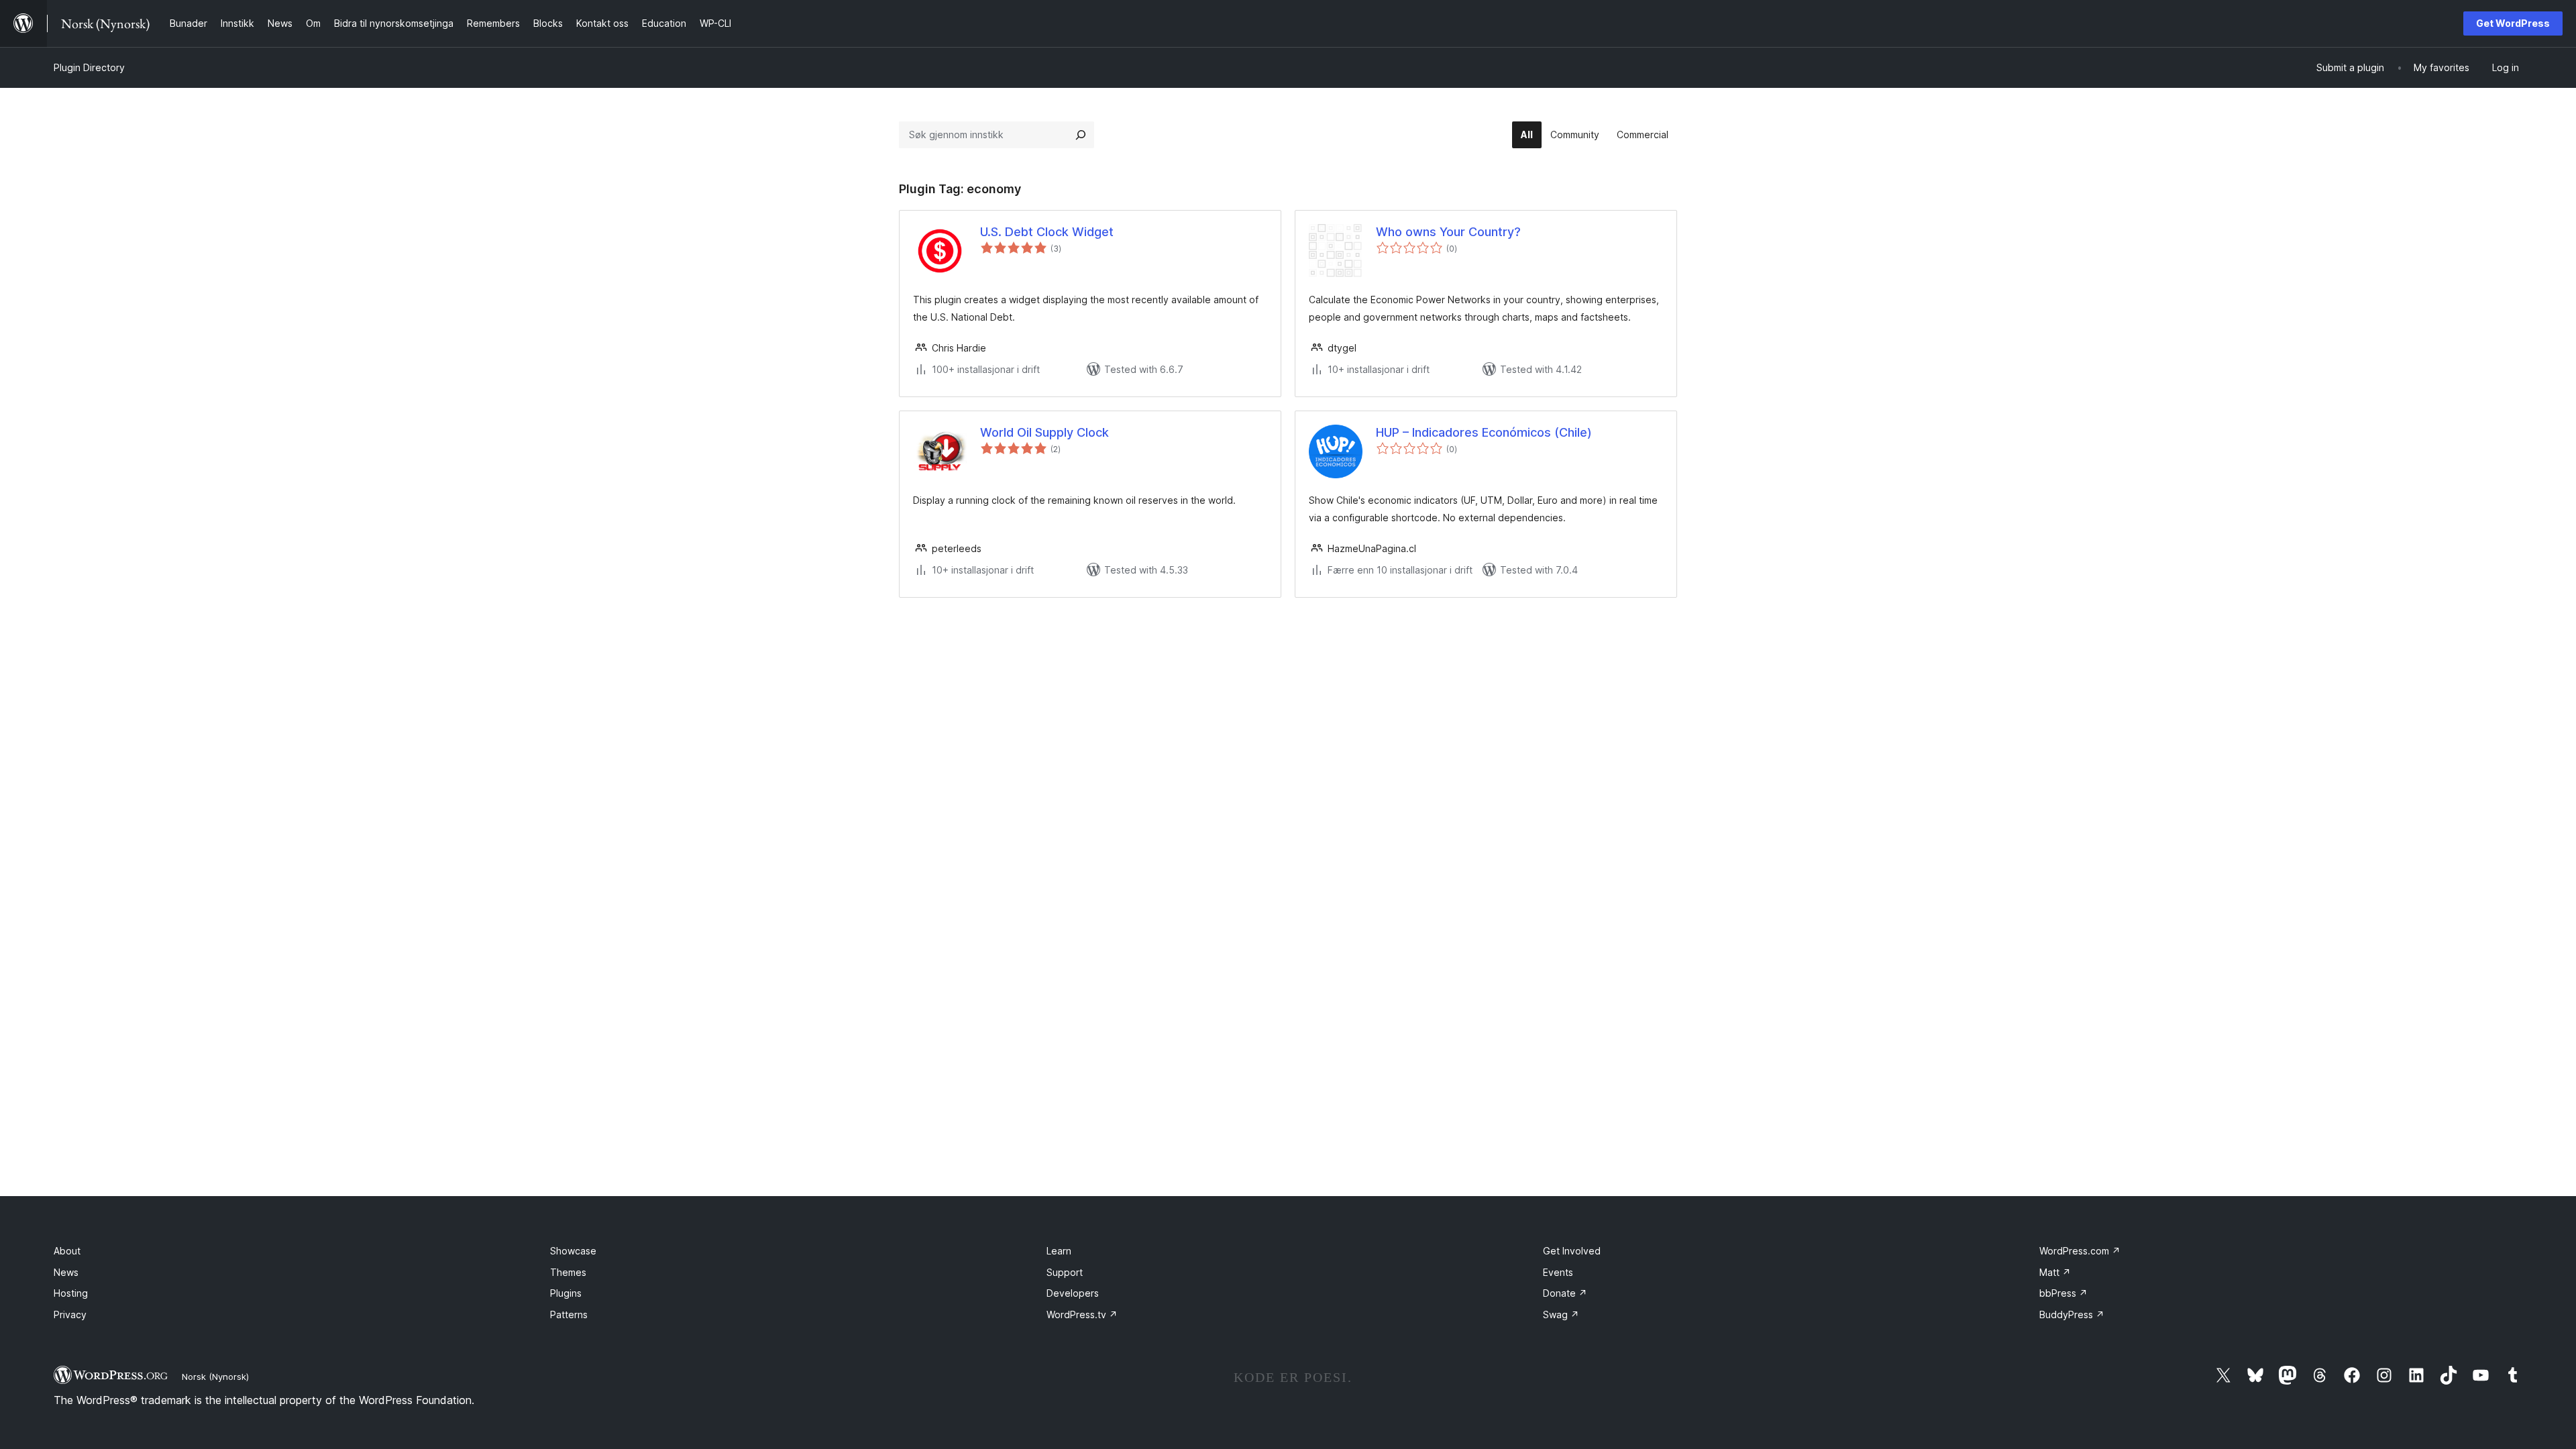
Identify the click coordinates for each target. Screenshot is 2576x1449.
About (67, 1251)
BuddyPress (2072, 1314)
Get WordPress (2513, 23)
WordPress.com (2080, 1251)
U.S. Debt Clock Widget (1047, 232)
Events (1558, 1272)
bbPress (2063, 1293)
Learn (1059, 1251)
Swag (1561, 1314)
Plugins (566, 1293)
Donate (1565, 1293)
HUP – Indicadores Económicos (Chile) (1484, 432)
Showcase (573, 1251)
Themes (568, 1272)
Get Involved (1572, 1251)
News (66, 1272)
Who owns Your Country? (1448, 232)
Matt (2055, 1272)
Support (1065, 1272)
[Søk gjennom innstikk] (1081, 135)
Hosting (71, 1293)
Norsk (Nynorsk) (215, 1377)
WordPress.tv (1082, 1314)
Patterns (569, 1314)
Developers (1073, 1293)
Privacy (70, 1314)
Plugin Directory (89, 67)
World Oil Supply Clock (1044, 432)
